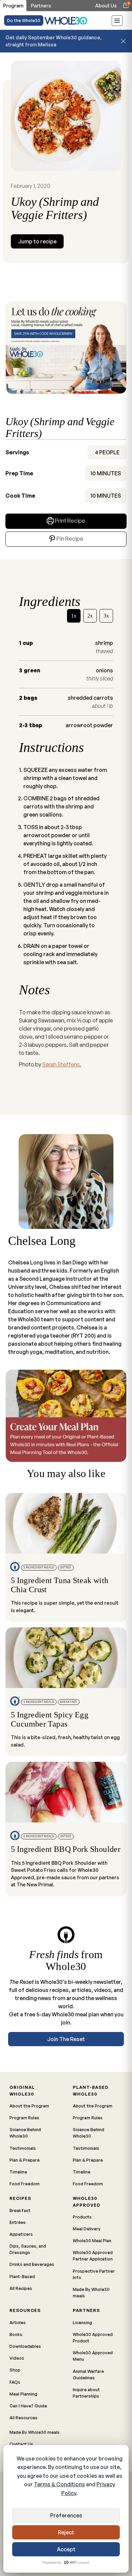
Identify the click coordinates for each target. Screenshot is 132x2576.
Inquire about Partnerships (86, 2393)
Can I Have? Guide (28, 2406)
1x (74, 616)
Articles (18, 2322)
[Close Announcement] (123, 41)
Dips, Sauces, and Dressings (28, 2249)
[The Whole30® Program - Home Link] (66, 20)
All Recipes (21, 2288)
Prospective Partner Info (94, 2274)
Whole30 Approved (86, 2201)
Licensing (82, 2322)
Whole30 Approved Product (93, 2337)
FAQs (15, 2382)
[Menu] (117, 22)
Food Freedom (25, 2184)
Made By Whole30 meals (91, 2292)
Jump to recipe (37, 241)
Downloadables (25, 2346)
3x (106, 616)
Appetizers (21, 2234)
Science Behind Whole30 (25, 2133)
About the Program (29, 2106)
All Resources (24, 2418)
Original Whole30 (22, 2090)
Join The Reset (66, 2039)
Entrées (18, 2222)
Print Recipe (70, 521)
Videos (17, 2358)
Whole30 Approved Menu (93, 2356)
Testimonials (23, 2148)
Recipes (20, 2198)
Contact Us (21, 2444)
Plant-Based (22, 2276)
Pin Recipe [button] (69, 539)
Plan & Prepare (25, 2160)
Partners (86, 2310)
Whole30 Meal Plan (92, 2241)
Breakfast (20, 2210)
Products (82, 2217)
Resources (25, 2310)
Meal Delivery (87, 2229)
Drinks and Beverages (32, 2264)
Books (16, 2334)
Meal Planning (23, 2394)
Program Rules (24, 2118)
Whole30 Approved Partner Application (93, 2256)
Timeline (18, 2172)
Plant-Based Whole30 (91, 2090)
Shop (15, 2370)
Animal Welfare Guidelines (88, 2374)
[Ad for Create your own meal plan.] (66, 1416)
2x (90, 616)
